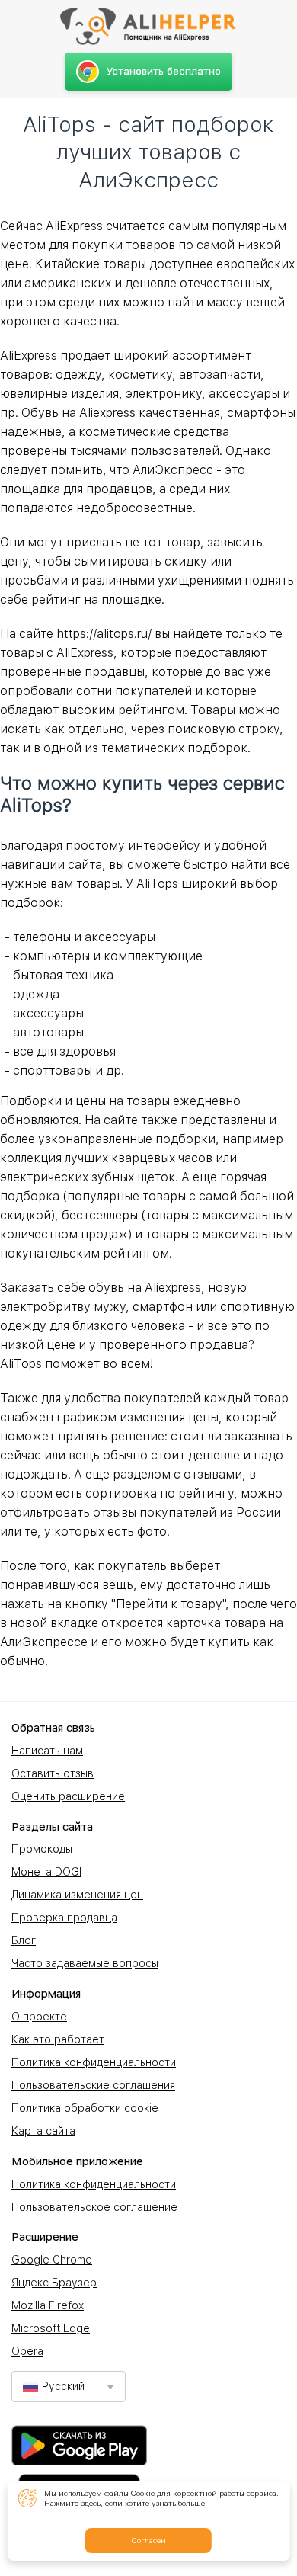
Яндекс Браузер (54, 2283)
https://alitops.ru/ (104, 634)
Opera (27, 2351)
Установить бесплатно (164, 71)
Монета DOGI (46, 1872)
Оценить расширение (68, 1796)
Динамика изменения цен (77, 1895)
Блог (24, 1940)
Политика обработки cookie (85, 2108)
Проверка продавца (64, 1918)
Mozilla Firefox (48, 2305)
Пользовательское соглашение (94, 2207)
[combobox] (69, 2387)
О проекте (39, 2017)
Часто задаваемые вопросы (85, 1963)
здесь (91, 2503)
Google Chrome (52, 2260)
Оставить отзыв (53, 1773)
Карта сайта (43, 2131)
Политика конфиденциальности (94, 2062)
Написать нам (47, 1751)
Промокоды (42, 1849)
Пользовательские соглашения (93, 2085)
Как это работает (58, 2039)
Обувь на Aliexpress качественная (121, 413)
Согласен (148, 2540)
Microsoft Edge (51, 2328)
